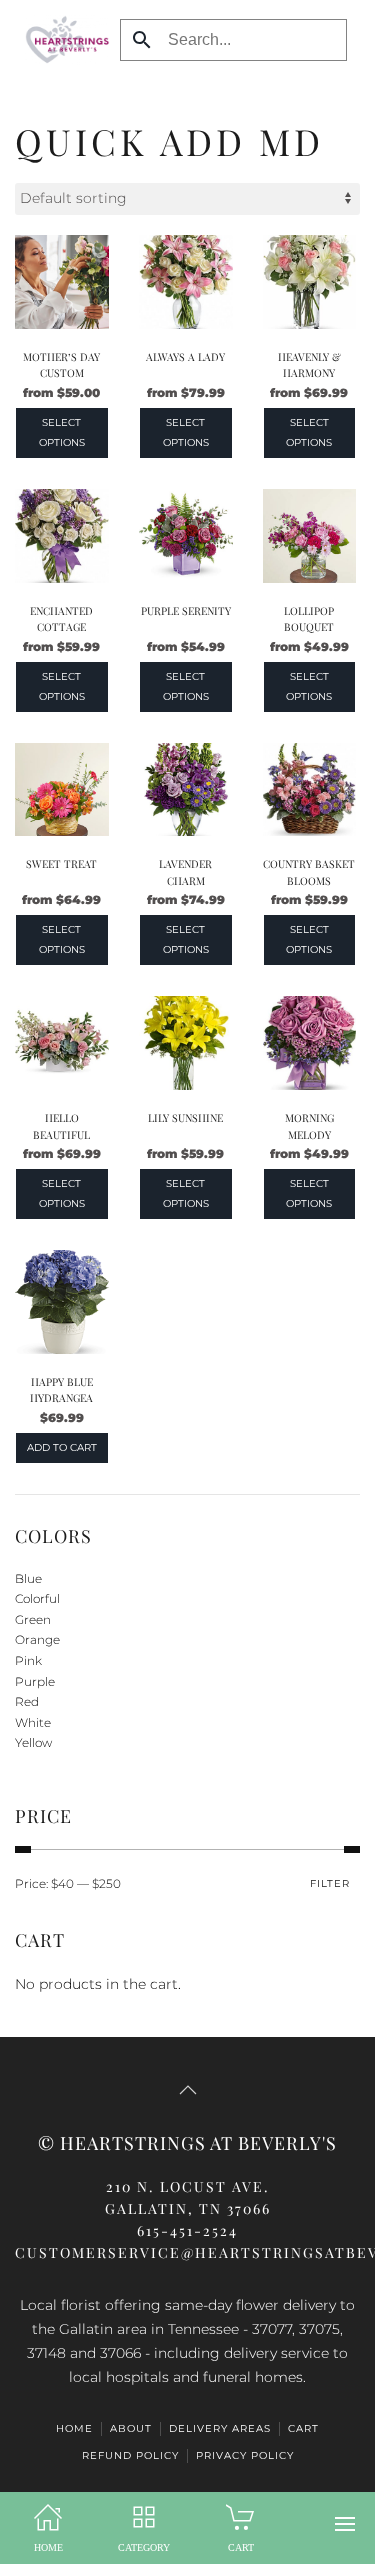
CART (303, 2428)
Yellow (33, 1742)
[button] (345, 2524)
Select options (62, 432)
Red (27, 1701)
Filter (330, 1883)
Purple (35, 1681)
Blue (28, 1578)
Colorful (37, 1598)
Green (33, 1619)
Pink (28, 1660)
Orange (37, 1639)
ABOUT (131, 2428)
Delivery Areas (220, 2428)
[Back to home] (62, 40)
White (33, 1722)
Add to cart (62, 1447)
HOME (74, 2428)
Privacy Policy (245, 2455)
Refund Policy (130, 2455)
